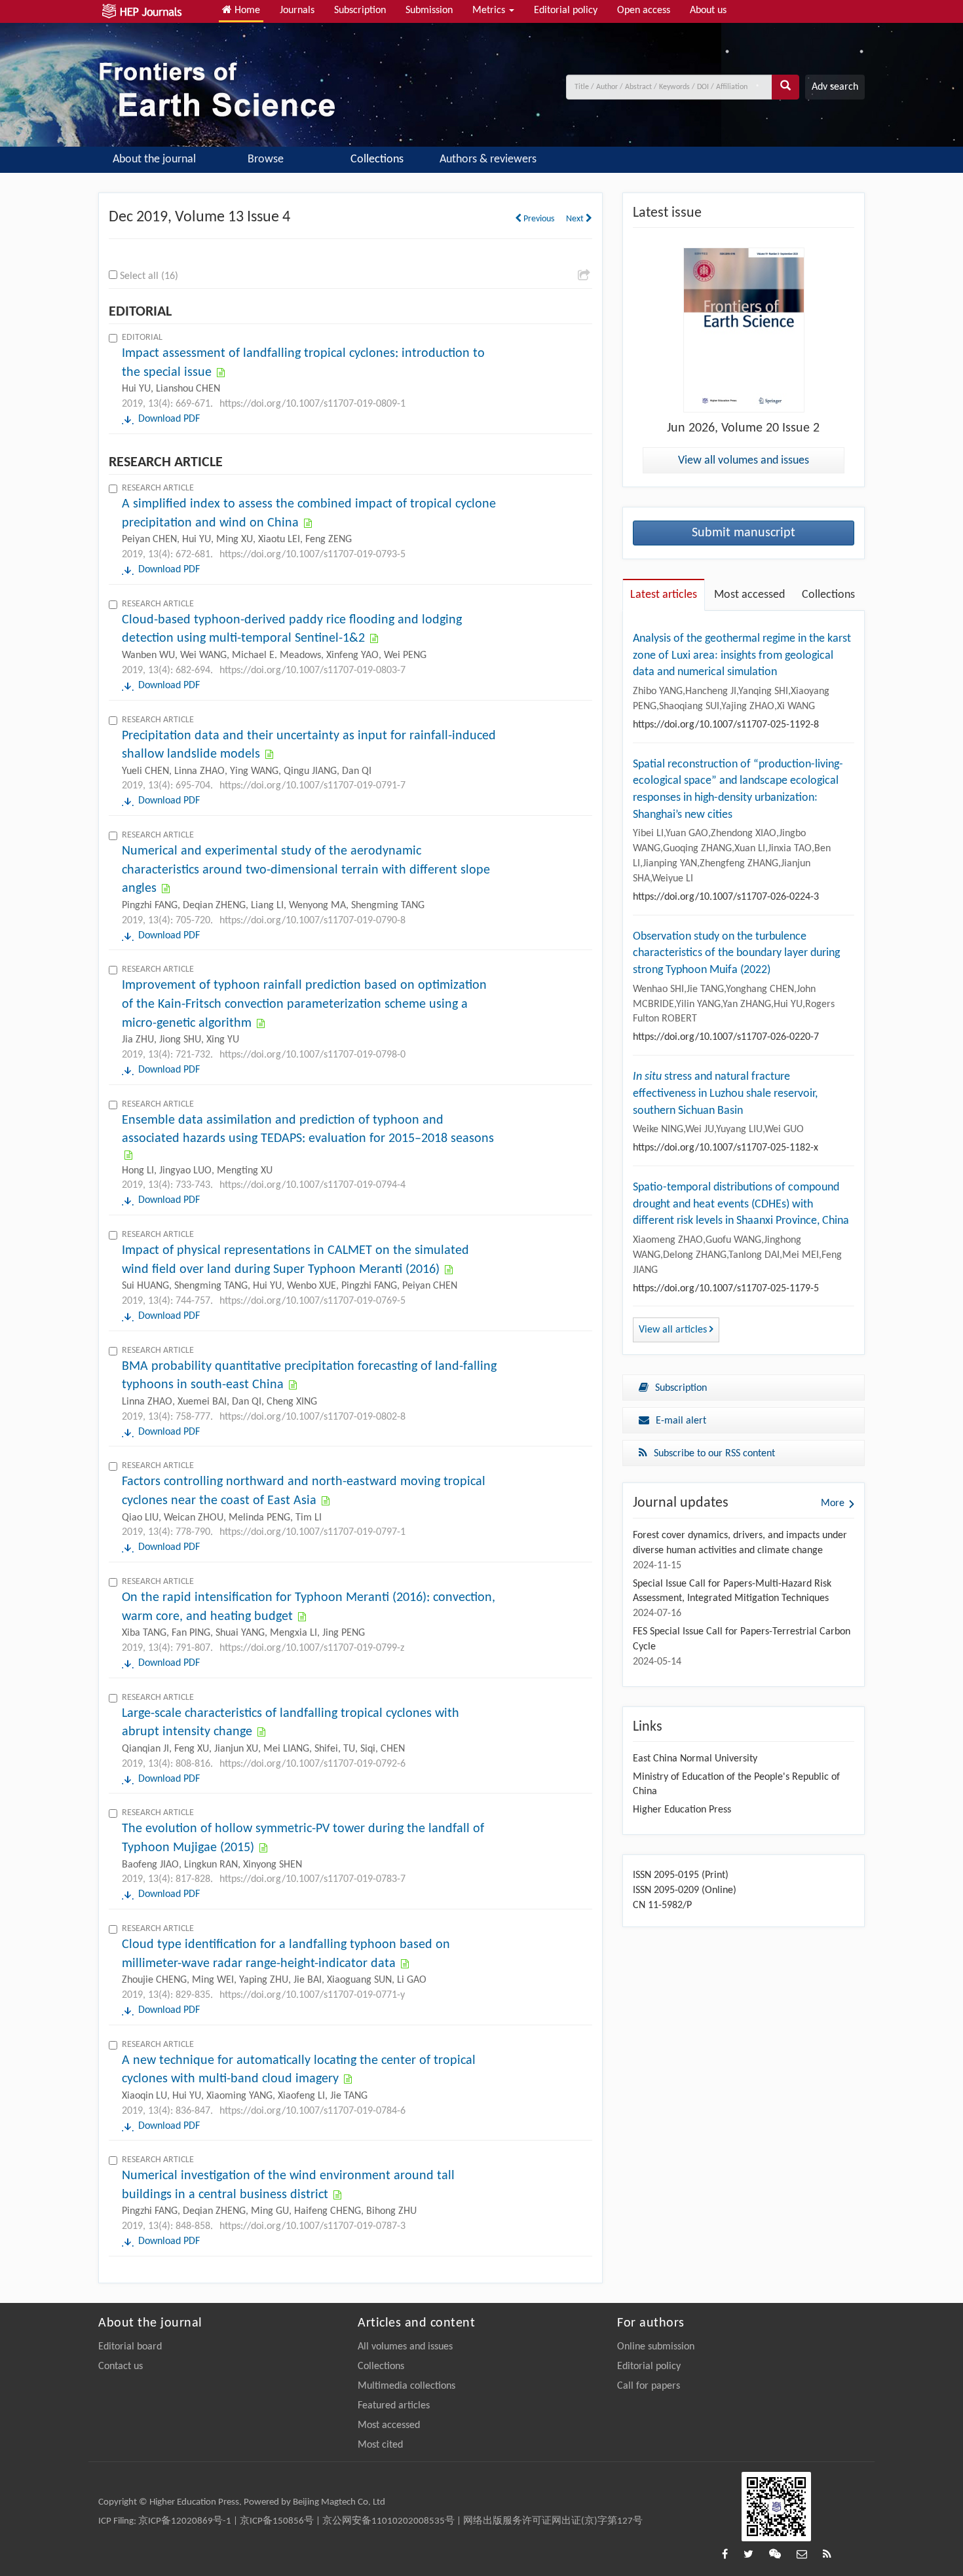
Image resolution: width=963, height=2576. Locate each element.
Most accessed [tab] (749, 595)
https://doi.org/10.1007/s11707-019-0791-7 (312, 786)
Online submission (656, 2347)
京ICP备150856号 (277, 2521)
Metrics (490, 10)
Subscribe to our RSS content (714, 1454)
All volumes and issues (405, 2347)
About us (708, 10)
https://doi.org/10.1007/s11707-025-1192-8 (726, 725)
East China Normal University (695, 1759)
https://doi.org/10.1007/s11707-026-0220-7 (726, 1037)
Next (576, 219)
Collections (377, 159)
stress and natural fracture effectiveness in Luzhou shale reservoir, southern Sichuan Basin (725, 1094)
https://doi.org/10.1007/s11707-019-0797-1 (312, 1532)
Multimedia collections (406, 2386)
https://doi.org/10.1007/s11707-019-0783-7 (312, 1879)
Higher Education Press (682, 1810)
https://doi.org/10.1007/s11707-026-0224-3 (726, 897)
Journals (297, 10)
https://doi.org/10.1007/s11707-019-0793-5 (312, 555)
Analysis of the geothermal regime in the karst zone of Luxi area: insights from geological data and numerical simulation (742, 655)
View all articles (674, 1330)
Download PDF (169, 419)
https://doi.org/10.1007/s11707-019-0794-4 (312, 1185)
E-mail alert (681, 1421)
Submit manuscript (744, 533)
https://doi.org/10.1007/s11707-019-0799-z (312, 1648)
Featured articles (394, 2406)
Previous (538, 219)
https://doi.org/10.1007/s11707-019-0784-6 (312, 2111)
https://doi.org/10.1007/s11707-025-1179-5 (726, 1289)
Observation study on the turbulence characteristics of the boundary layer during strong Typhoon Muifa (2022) (736, 953)
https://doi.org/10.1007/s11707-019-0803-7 (312, 671)
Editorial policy (566, 10)
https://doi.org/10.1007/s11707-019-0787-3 (312, 2226)
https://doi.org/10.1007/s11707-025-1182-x (726, 1148)
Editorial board (130, 2347)
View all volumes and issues (744, 461)
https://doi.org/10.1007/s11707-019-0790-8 (312, 921)
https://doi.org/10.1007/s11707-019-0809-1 (312, 404)
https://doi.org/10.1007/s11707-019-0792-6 (312, 1764)
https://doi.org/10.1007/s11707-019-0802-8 (312, 1417)
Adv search (835, 87)
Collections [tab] (828, 595)
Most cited (380, 2445)
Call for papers (649, 2386)
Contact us (121, 2366)
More (833, 1503)
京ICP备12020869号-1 (185, 2521)
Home (246, 10)
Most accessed (389, 2425)
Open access (644, 10)
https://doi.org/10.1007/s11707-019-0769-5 (312, 1301)
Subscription (360, 10)
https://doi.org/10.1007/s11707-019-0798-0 (312, 1055)
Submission (429, 10)
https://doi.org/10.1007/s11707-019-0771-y (312, 1995)
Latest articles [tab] (664, 595)
